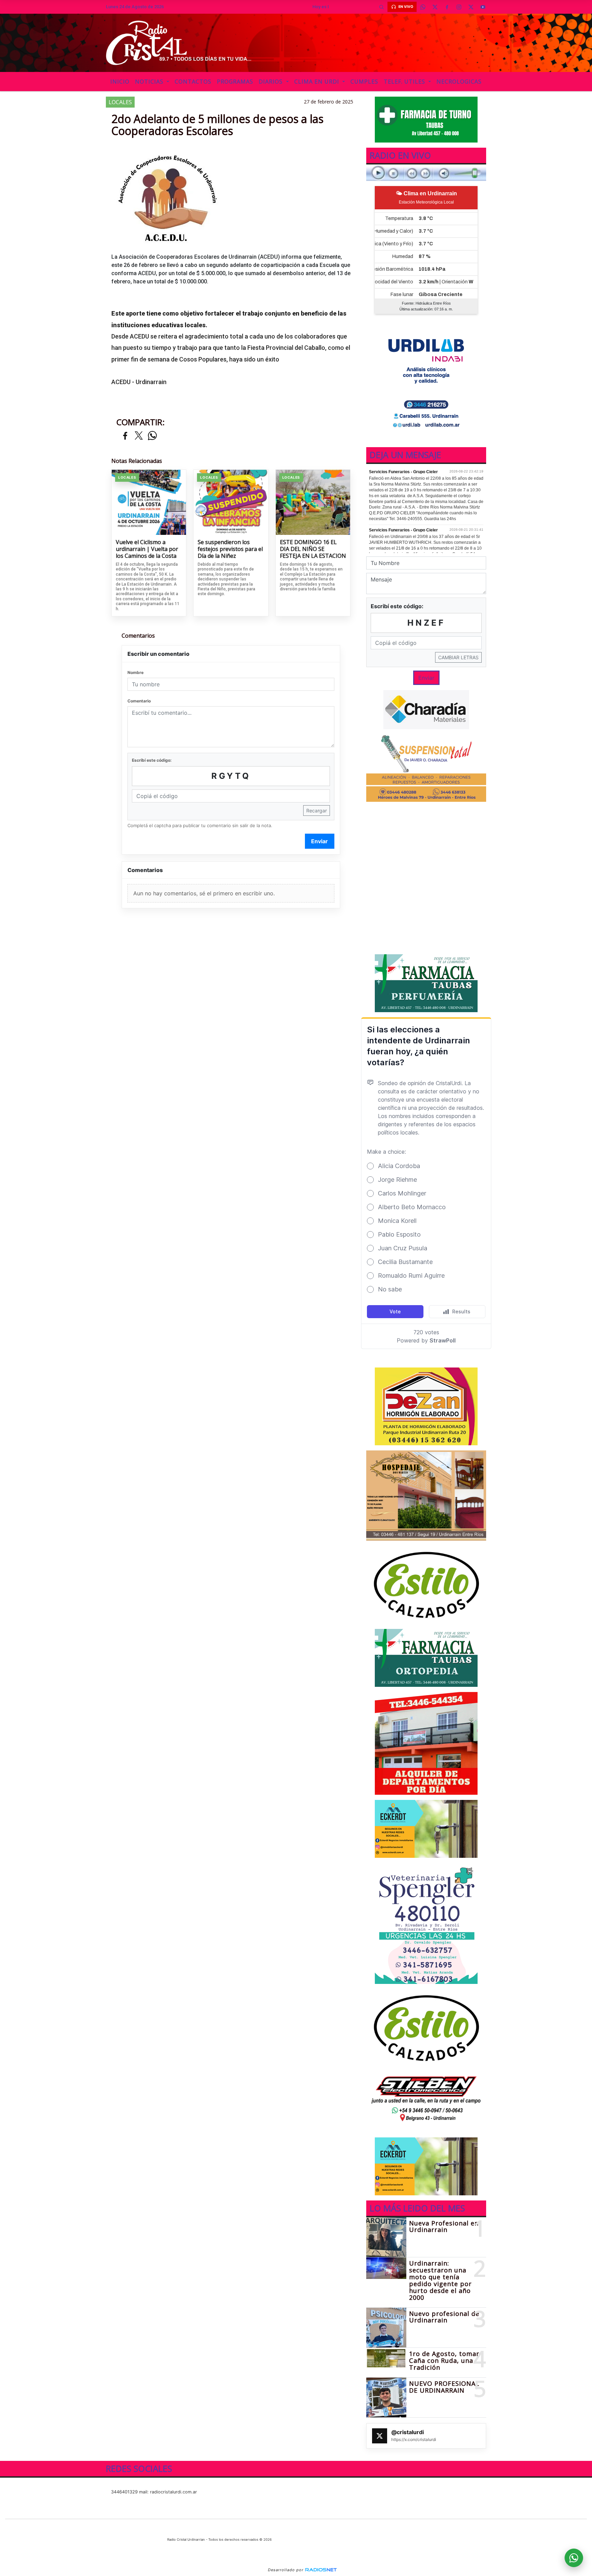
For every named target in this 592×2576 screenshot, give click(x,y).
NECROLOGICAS (459, 82)
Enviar (319, 841)
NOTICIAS (150, 82)
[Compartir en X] (139, 436)
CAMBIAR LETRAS (458, 657)
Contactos (193, 82)
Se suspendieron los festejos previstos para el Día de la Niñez (230, 549)
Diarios (272, 82)
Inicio (120, 82)
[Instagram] (459, 7)
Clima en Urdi (318, 82)
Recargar (317, 811)
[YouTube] (483, 7)
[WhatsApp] (423, 7)
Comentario (139, 701)
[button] (381, 7)
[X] (435, 7)
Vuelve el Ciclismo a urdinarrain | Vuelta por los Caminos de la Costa (147, 549)
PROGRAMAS (235, 82)
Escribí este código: (152, 760)
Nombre (135, 672)
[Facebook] (447, 7)
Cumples (364, 82)
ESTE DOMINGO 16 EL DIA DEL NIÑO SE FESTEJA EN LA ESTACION (313, 549)
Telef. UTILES (405, 82)
